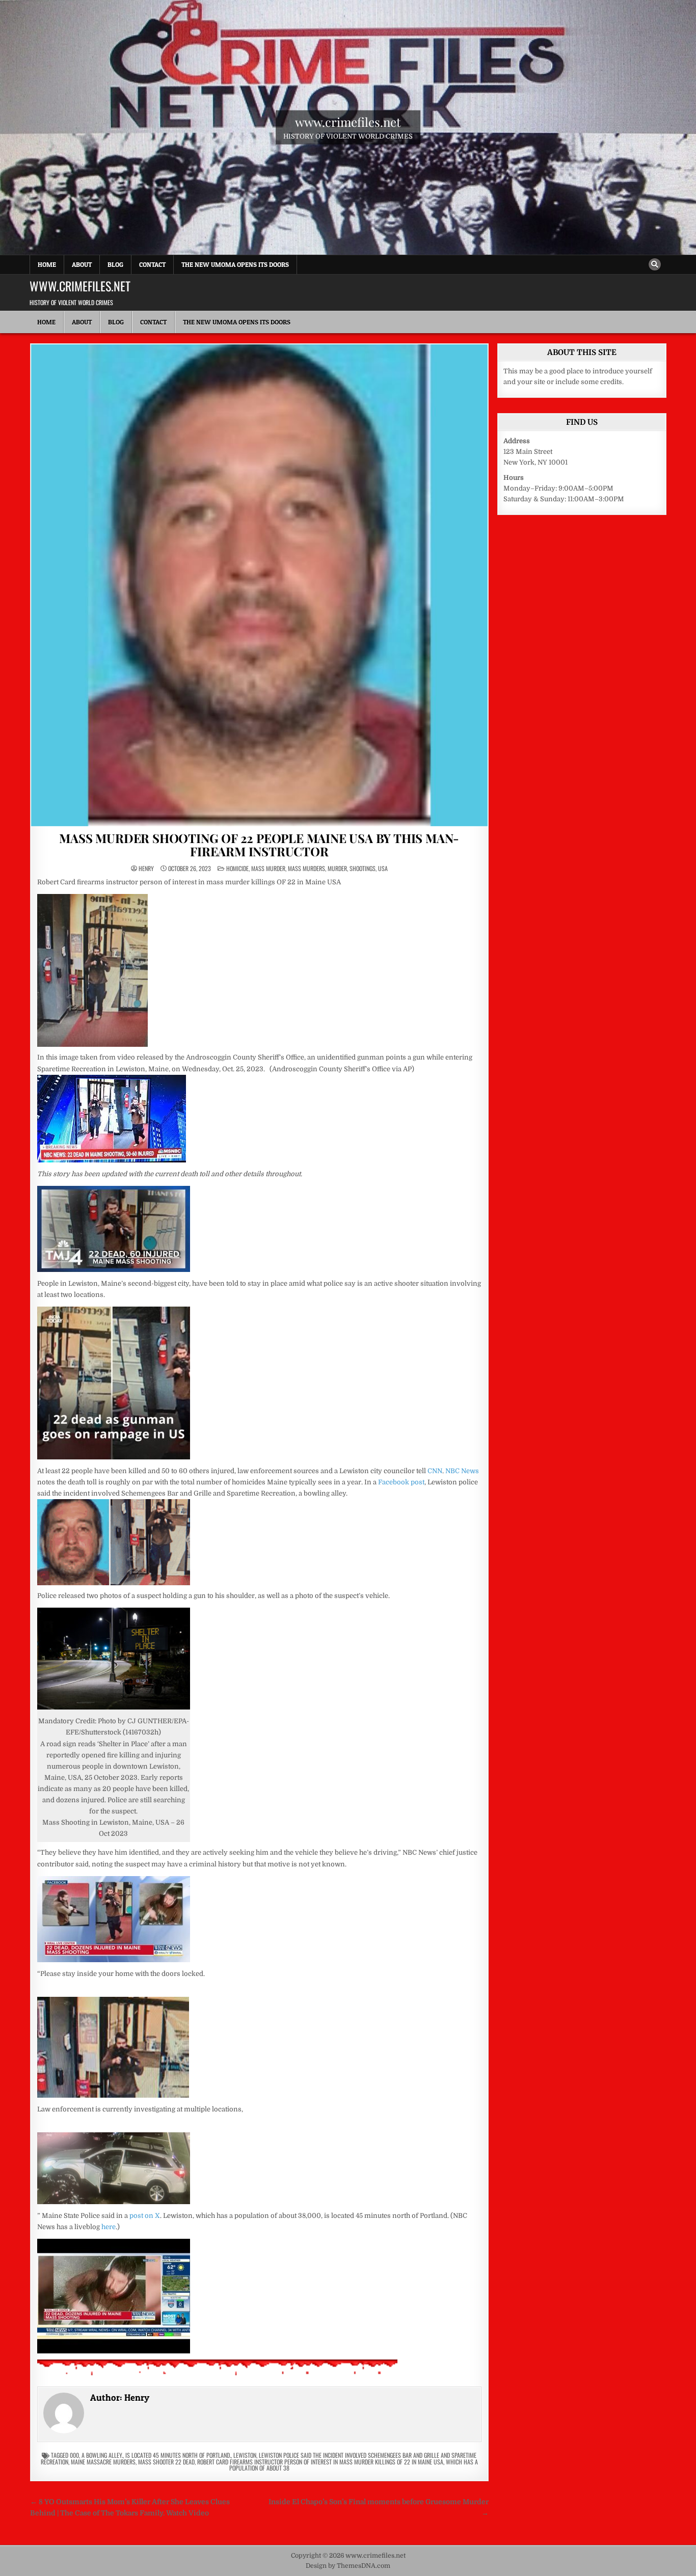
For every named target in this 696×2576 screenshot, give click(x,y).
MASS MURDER (268, 868)
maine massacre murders (103, 2462)
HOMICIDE (237, 868)
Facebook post (401, 1482)
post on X (145, 2216)
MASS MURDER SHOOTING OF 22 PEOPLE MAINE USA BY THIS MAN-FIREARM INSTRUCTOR (259, 845)
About (82, 264)
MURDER (337, 868)
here (109, 2227)
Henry (146, 869)
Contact (152, 264)
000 (74, 2455)
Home (47, 264)
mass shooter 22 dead (166, 2462)
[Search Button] (655, 264)
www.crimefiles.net (348, 121)
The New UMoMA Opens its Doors (235, 264)
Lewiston (245, 2455)
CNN (435, 1471)
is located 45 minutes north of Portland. (178, 2455)
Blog (115, 264)
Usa (383, 868)
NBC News (462, 1471)
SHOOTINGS (363, 868)
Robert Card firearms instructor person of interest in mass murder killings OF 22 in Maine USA (320, 2462)
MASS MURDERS (306, 868)
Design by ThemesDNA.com (348, 2566)
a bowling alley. (102, 2455)
